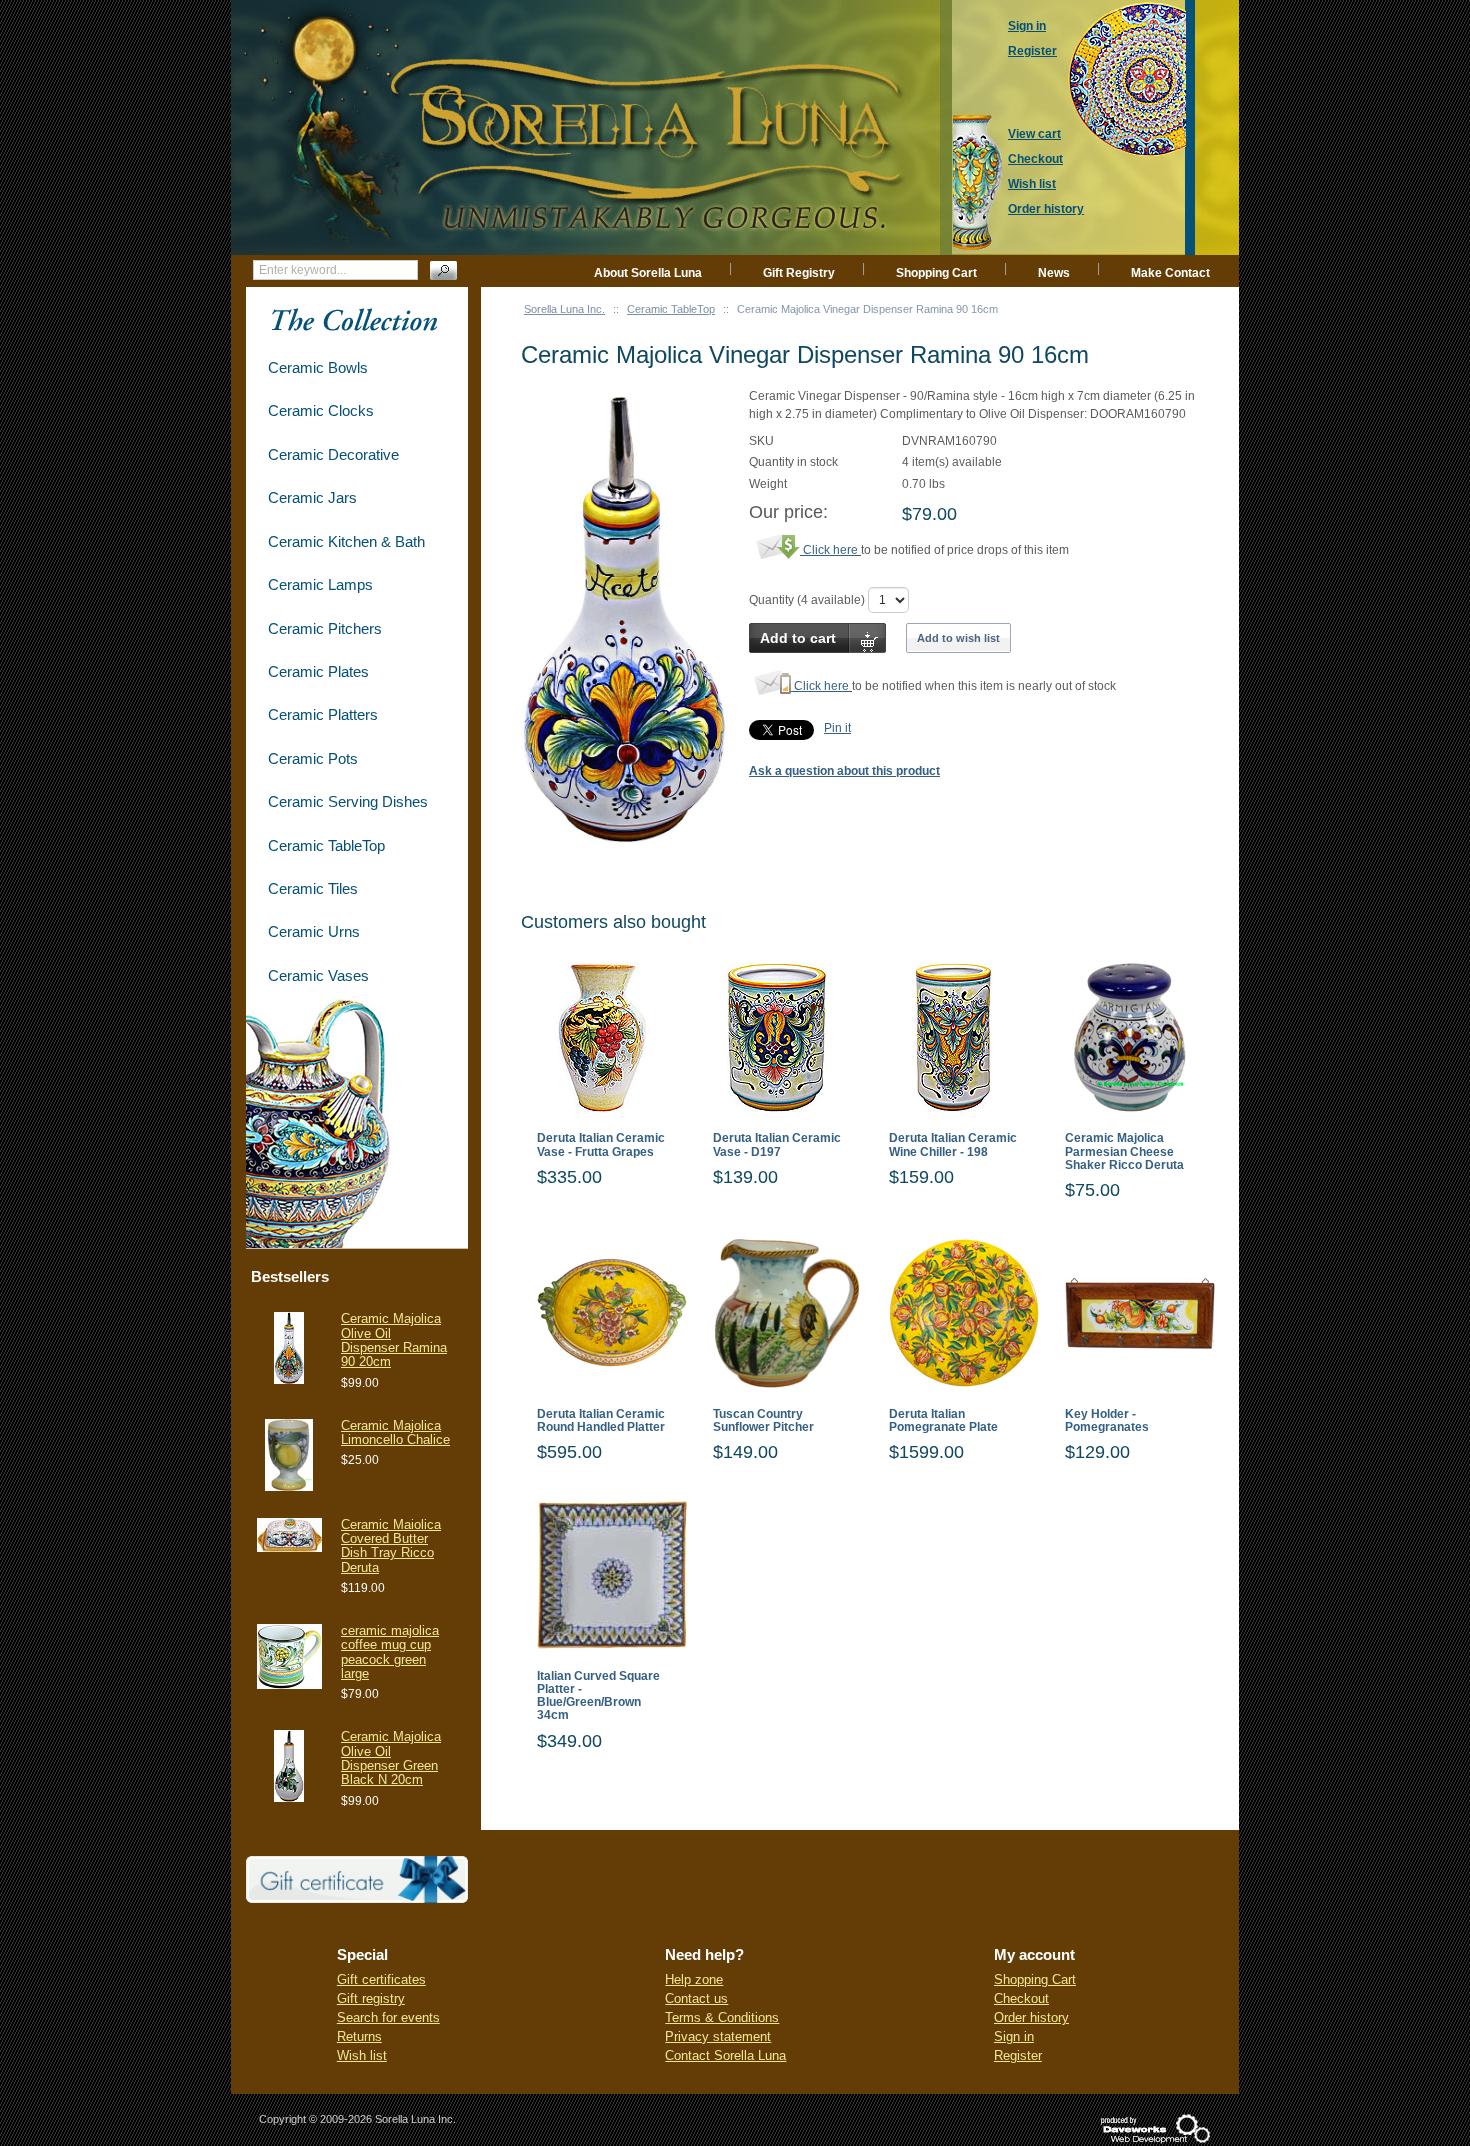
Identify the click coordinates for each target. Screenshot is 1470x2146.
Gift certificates (381, 1979)
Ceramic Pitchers (325, 628)
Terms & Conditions (722, 2017)
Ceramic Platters (323, 714)
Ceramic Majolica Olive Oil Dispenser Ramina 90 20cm (394, 1340)
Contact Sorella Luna (725, 2055)
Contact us (696, 1998)
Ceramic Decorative (333, 454)
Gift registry (371, 1998)
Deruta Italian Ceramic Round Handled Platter (601, 1421)
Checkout (1021, 1998)
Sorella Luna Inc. (564, 309)
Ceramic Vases (318, 975)
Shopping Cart (936, 273)
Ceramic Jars (312, 497)
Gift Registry (799, 273)
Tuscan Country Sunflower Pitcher (763, 1421)
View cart (1034, 134)
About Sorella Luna (648, 273)
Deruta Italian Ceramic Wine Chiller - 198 (953, 1145)
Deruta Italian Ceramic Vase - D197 (777, 1145)
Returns (359, 2036)
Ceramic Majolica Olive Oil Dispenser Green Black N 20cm (391, 1758)
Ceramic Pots (313, 758)
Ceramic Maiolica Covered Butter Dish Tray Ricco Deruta (391, 1546)
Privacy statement (718, 2036)
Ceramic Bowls (318, 367)
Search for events (388, 2017)
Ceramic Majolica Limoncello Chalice (395, 1432)
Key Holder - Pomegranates (1107, 1421)
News (1054, 273)
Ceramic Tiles (313, 888)
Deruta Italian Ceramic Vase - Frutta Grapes (601, 1145)
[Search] (443, 270)
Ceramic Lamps (320, 584)
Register (1018, 2055)
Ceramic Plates (318, 671)
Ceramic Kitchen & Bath (346, 541)
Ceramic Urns (314, 931)
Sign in (1014, 2036)
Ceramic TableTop (671, 309)
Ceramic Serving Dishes (348, 801)
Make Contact (1170, 273)
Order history (1031, 2017)
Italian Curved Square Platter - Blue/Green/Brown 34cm (598, 1696)
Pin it (837, 728)
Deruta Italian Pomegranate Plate (943, 1421)
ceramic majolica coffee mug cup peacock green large (390, 1652)
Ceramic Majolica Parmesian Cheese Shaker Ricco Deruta (1124, 1151)
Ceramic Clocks (321, 410)
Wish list (362, 2055)
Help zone (694, 1979)
